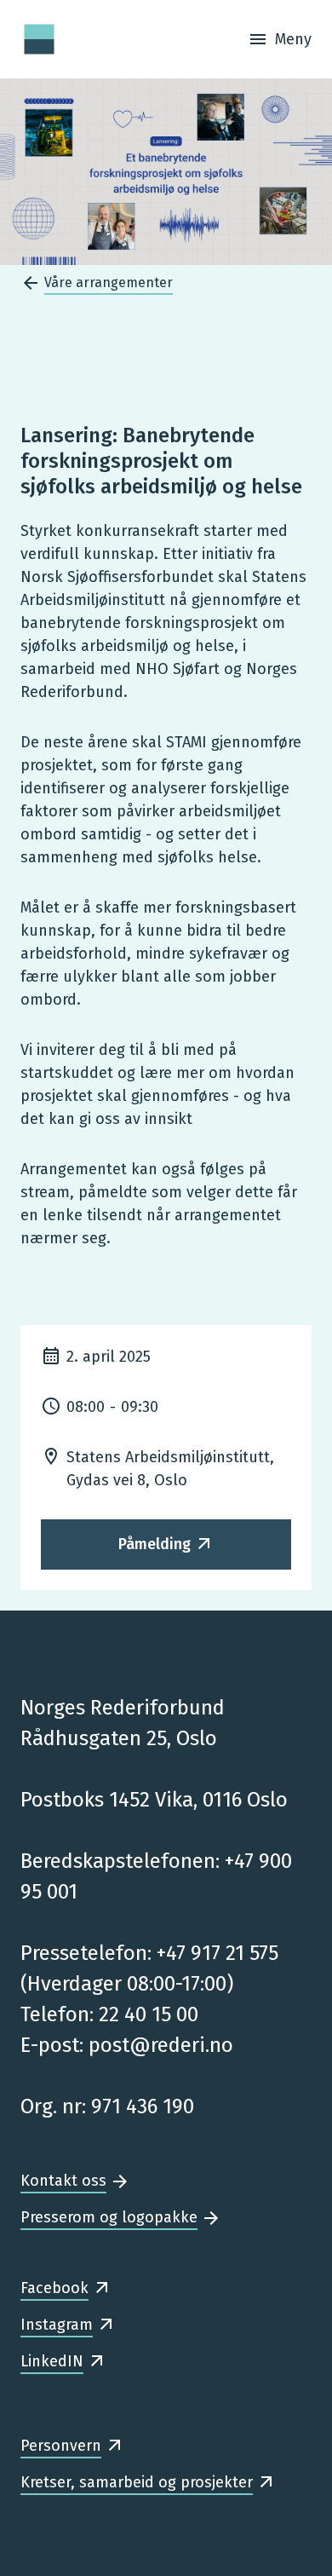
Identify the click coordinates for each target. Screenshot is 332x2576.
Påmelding (155, 1544)
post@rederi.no (161, 2045)
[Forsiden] (39, 39)
